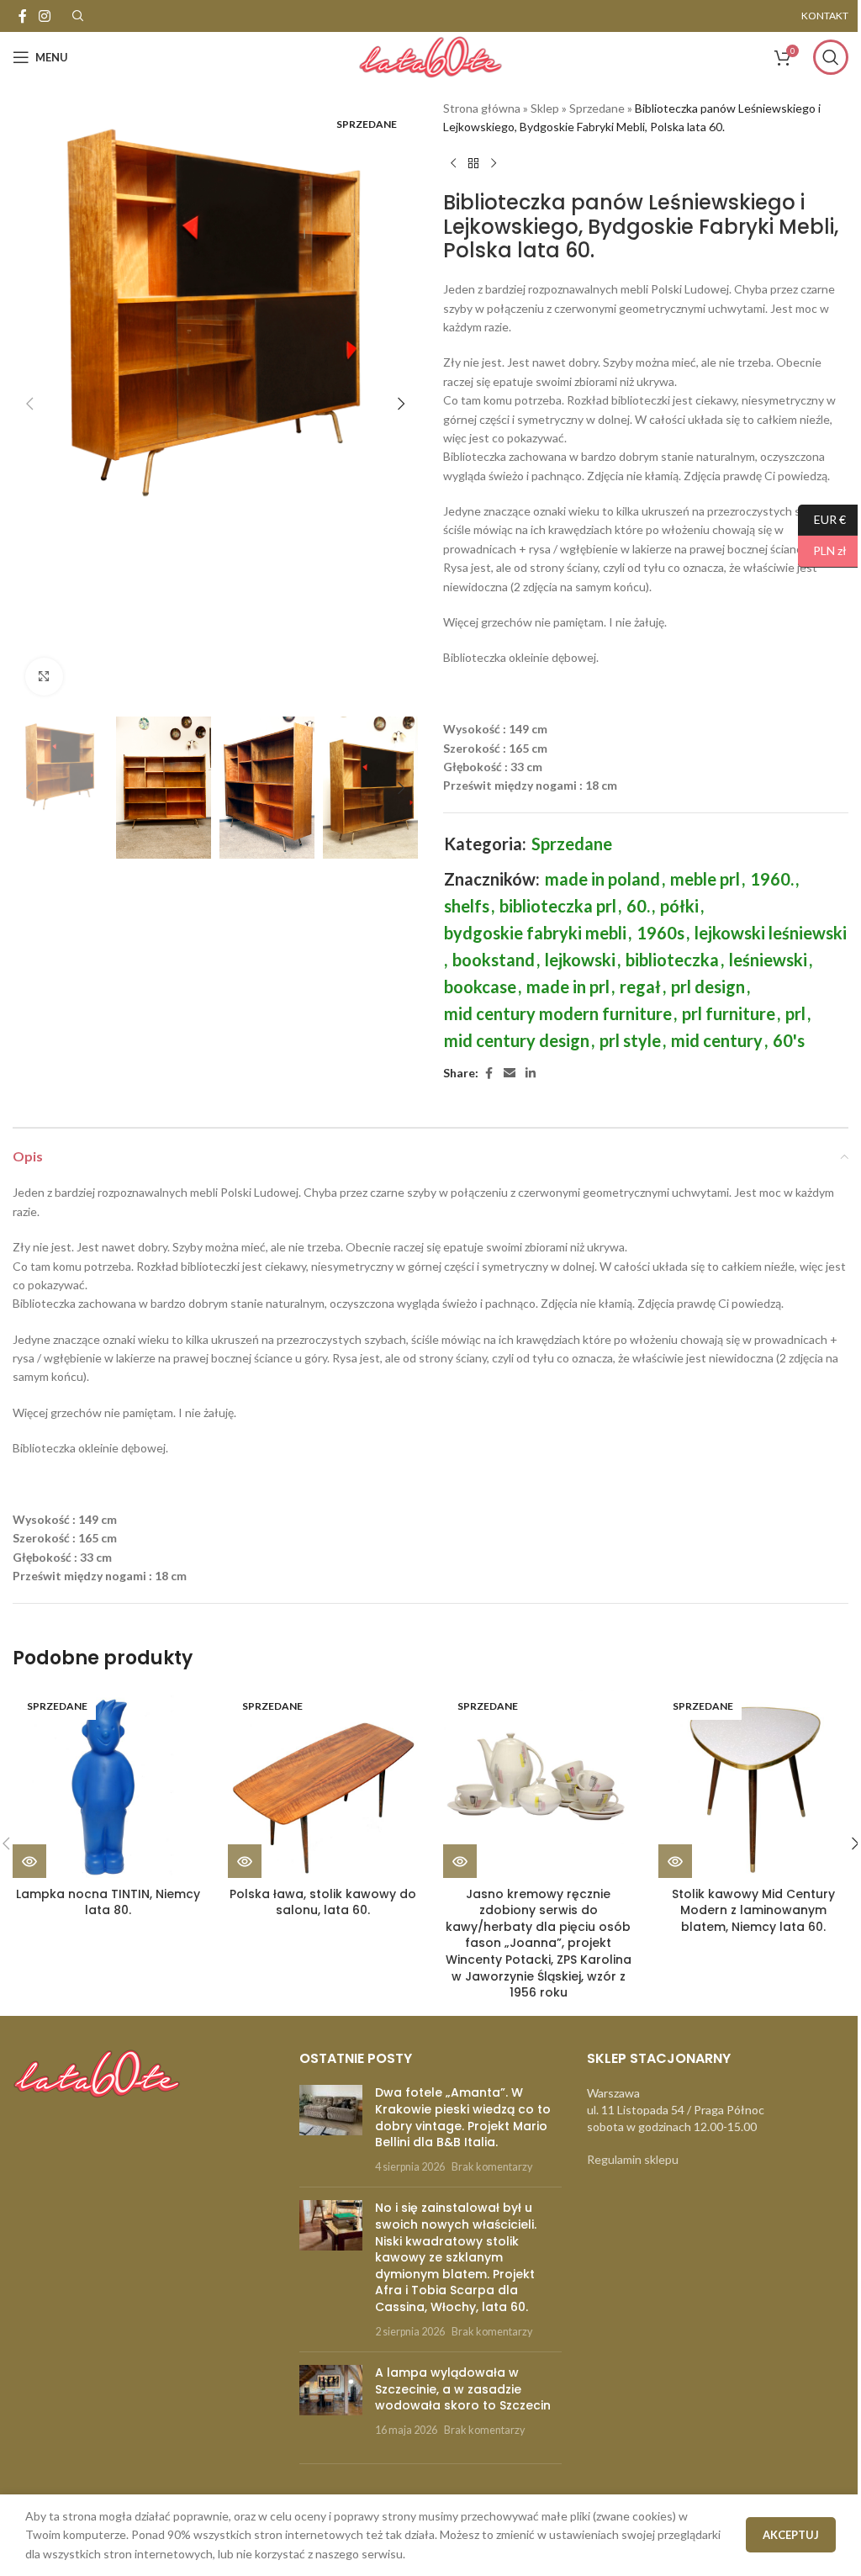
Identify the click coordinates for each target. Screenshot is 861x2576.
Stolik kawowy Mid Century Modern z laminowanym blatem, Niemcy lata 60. (753, 1910)
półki (679, 906)
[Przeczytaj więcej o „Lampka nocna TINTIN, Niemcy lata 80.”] (29, 1861)
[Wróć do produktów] (473, 164)
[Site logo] (430, 56)
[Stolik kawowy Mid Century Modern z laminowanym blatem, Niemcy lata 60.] (753, 1783)
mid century (717, 1040)
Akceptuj (791, 2535)
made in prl (568, 986)
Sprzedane (597, 108)
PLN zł (822, 550)
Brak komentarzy (492, 2167)
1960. (772, 879)
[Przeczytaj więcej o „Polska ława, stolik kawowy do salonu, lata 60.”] (245, 1861)
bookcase (480, 986)
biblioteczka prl (558, 906)
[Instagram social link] (44, 16)
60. (638, 906)
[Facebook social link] (23, 16)
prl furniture (729, 1013)
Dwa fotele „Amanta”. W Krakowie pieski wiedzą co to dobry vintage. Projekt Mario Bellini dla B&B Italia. (463, 2117)
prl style (630, 1040)
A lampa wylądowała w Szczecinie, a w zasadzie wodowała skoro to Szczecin (463, 2389)
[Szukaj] (831, 57)
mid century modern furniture (558, 1013)
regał (640, 986)
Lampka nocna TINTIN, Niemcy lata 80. (108, 1902)
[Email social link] (510, 1074)
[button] (29, 404)
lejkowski (580, 960)
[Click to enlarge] (44, 677)
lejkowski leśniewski (771, 933)
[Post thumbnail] (331, 2129)
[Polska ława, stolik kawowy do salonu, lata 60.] (323, 1783)
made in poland (602, 879)
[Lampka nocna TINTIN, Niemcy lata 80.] (108, 1783)
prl (795, 1013)
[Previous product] (453, 164)
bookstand (494, 960)
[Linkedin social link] (531, 1074)
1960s (660, 933)
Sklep (545, 108)
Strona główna (482, 108)
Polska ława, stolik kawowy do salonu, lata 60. (323, 1902)
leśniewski (768, 960)
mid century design (517, 1040)
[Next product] (494, 164)
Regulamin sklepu (633, 2159)
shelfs (467, 906)
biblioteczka (672, 960)
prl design (708, 986)
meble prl (705, 879)
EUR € (822, 518)
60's (789, 1040)
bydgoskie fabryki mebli (535, 933)
